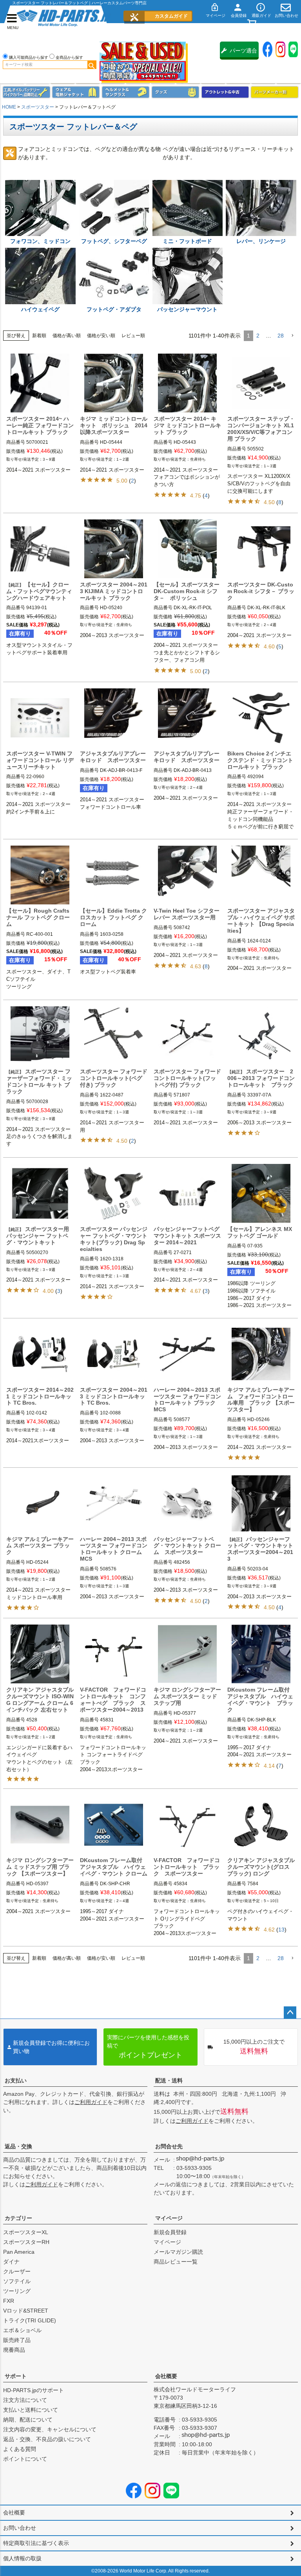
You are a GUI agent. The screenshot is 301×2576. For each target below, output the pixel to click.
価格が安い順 (101, 336)
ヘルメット (126, 92)
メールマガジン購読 (178, 2252)
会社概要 (166, 2376)
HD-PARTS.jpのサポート (34, 2390)
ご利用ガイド (91, 2102)
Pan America (19, 2252)
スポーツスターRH (26, 2242)
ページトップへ (290, 2013)
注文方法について (25, 2400)
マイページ (169, 2218)
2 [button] (258, 336)
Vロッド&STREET (26, 2311)
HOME (9, 107)
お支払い (16, 2080)
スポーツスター (38, 107)
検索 (92, 65)
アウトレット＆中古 (225, 92)
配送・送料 (169, 2080)
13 (281, 1930)
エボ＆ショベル (22, 2330)
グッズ (175, 92)
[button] (292, 336)
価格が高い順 (67, 336)
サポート (16, 2376)
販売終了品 (17, 2340)
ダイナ (11, 2262)
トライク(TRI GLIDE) (30, 2320)
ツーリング (17, 2291)
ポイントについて (25, 2459)
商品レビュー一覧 (176, 2262)
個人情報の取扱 (22, 2558)
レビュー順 (133, 336)
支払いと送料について (31, 2410)
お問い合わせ (20, 2528)
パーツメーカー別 (275, 92)
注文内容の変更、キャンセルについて (50, 2429)
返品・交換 (18, 2146)
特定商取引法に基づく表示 (36, 2543)
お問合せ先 (169, 2146)
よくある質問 (20, 2449)
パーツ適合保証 (243, 54)
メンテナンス (26, 92)
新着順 (39, 336)
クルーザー (17, 2271)
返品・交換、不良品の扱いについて (47, 2439)
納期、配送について (28, 2420)
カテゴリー (18, 2218)
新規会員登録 (170, 2232)
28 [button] (281, 336)
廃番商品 (14, 2350)
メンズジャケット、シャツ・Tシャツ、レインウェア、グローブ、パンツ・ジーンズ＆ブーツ (76, 92)
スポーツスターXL (26, 2232)
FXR (9, 2301)
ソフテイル (17, 2281)
